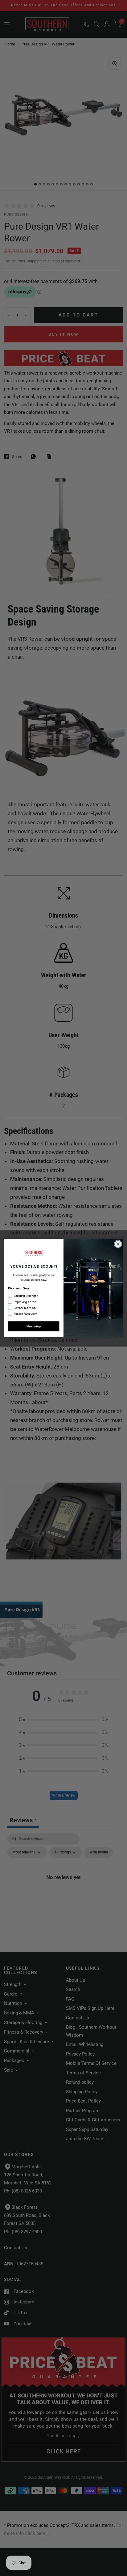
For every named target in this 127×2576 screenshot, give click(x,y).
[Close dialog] (118, 1244)
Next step (34, 1326)
